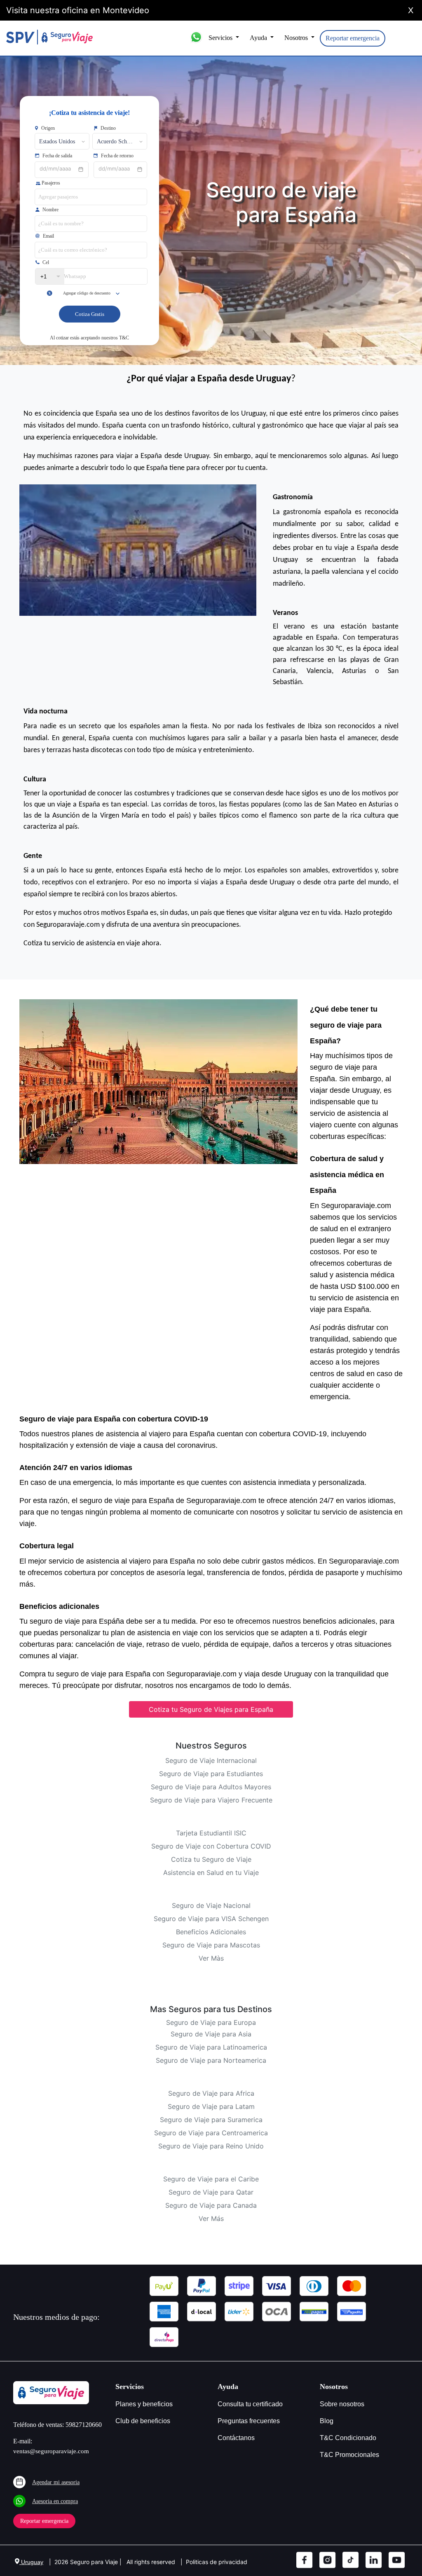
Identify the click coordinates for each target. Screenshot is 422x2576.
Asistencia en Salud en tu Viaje (211, 1872)
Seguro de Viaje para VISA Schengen (211, 1919)
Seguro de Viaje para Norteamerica (211, 2060)
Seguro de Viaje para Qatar (211, 2192)
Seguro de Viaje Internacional (211, 1760)
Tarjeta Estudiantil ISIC (211, 1833)
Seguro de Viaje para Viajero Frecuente (211, 1800)
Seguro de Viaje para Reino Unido (211, 2146)
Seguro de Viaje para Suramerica (211, 2120)
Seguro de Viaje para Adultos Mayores (211, 1787)
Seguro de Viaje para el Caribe (211, 2179)
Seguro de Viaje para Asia (211, 2034)
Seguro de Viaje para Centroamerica (211, 2133)
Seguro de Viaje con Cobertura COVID (211, 1846)
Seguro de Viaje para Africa (211, 2093)
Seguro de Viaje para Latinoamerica (211, 2047)
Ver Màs (211, 1958)
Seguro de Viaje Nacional (211, 1905)
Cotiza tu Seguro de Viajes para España (211, 1709)
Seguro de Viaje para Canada (211, 2205)
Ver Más (211, 2218)
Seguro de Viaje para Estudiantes (211, 1774)
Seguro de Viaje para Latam (211, 2106)
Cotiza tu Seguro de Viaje (211, 1859)
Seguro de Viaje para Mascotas (211, 1945)
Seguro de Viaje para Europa (211, 2022)
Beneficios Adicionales (211, 1932)
